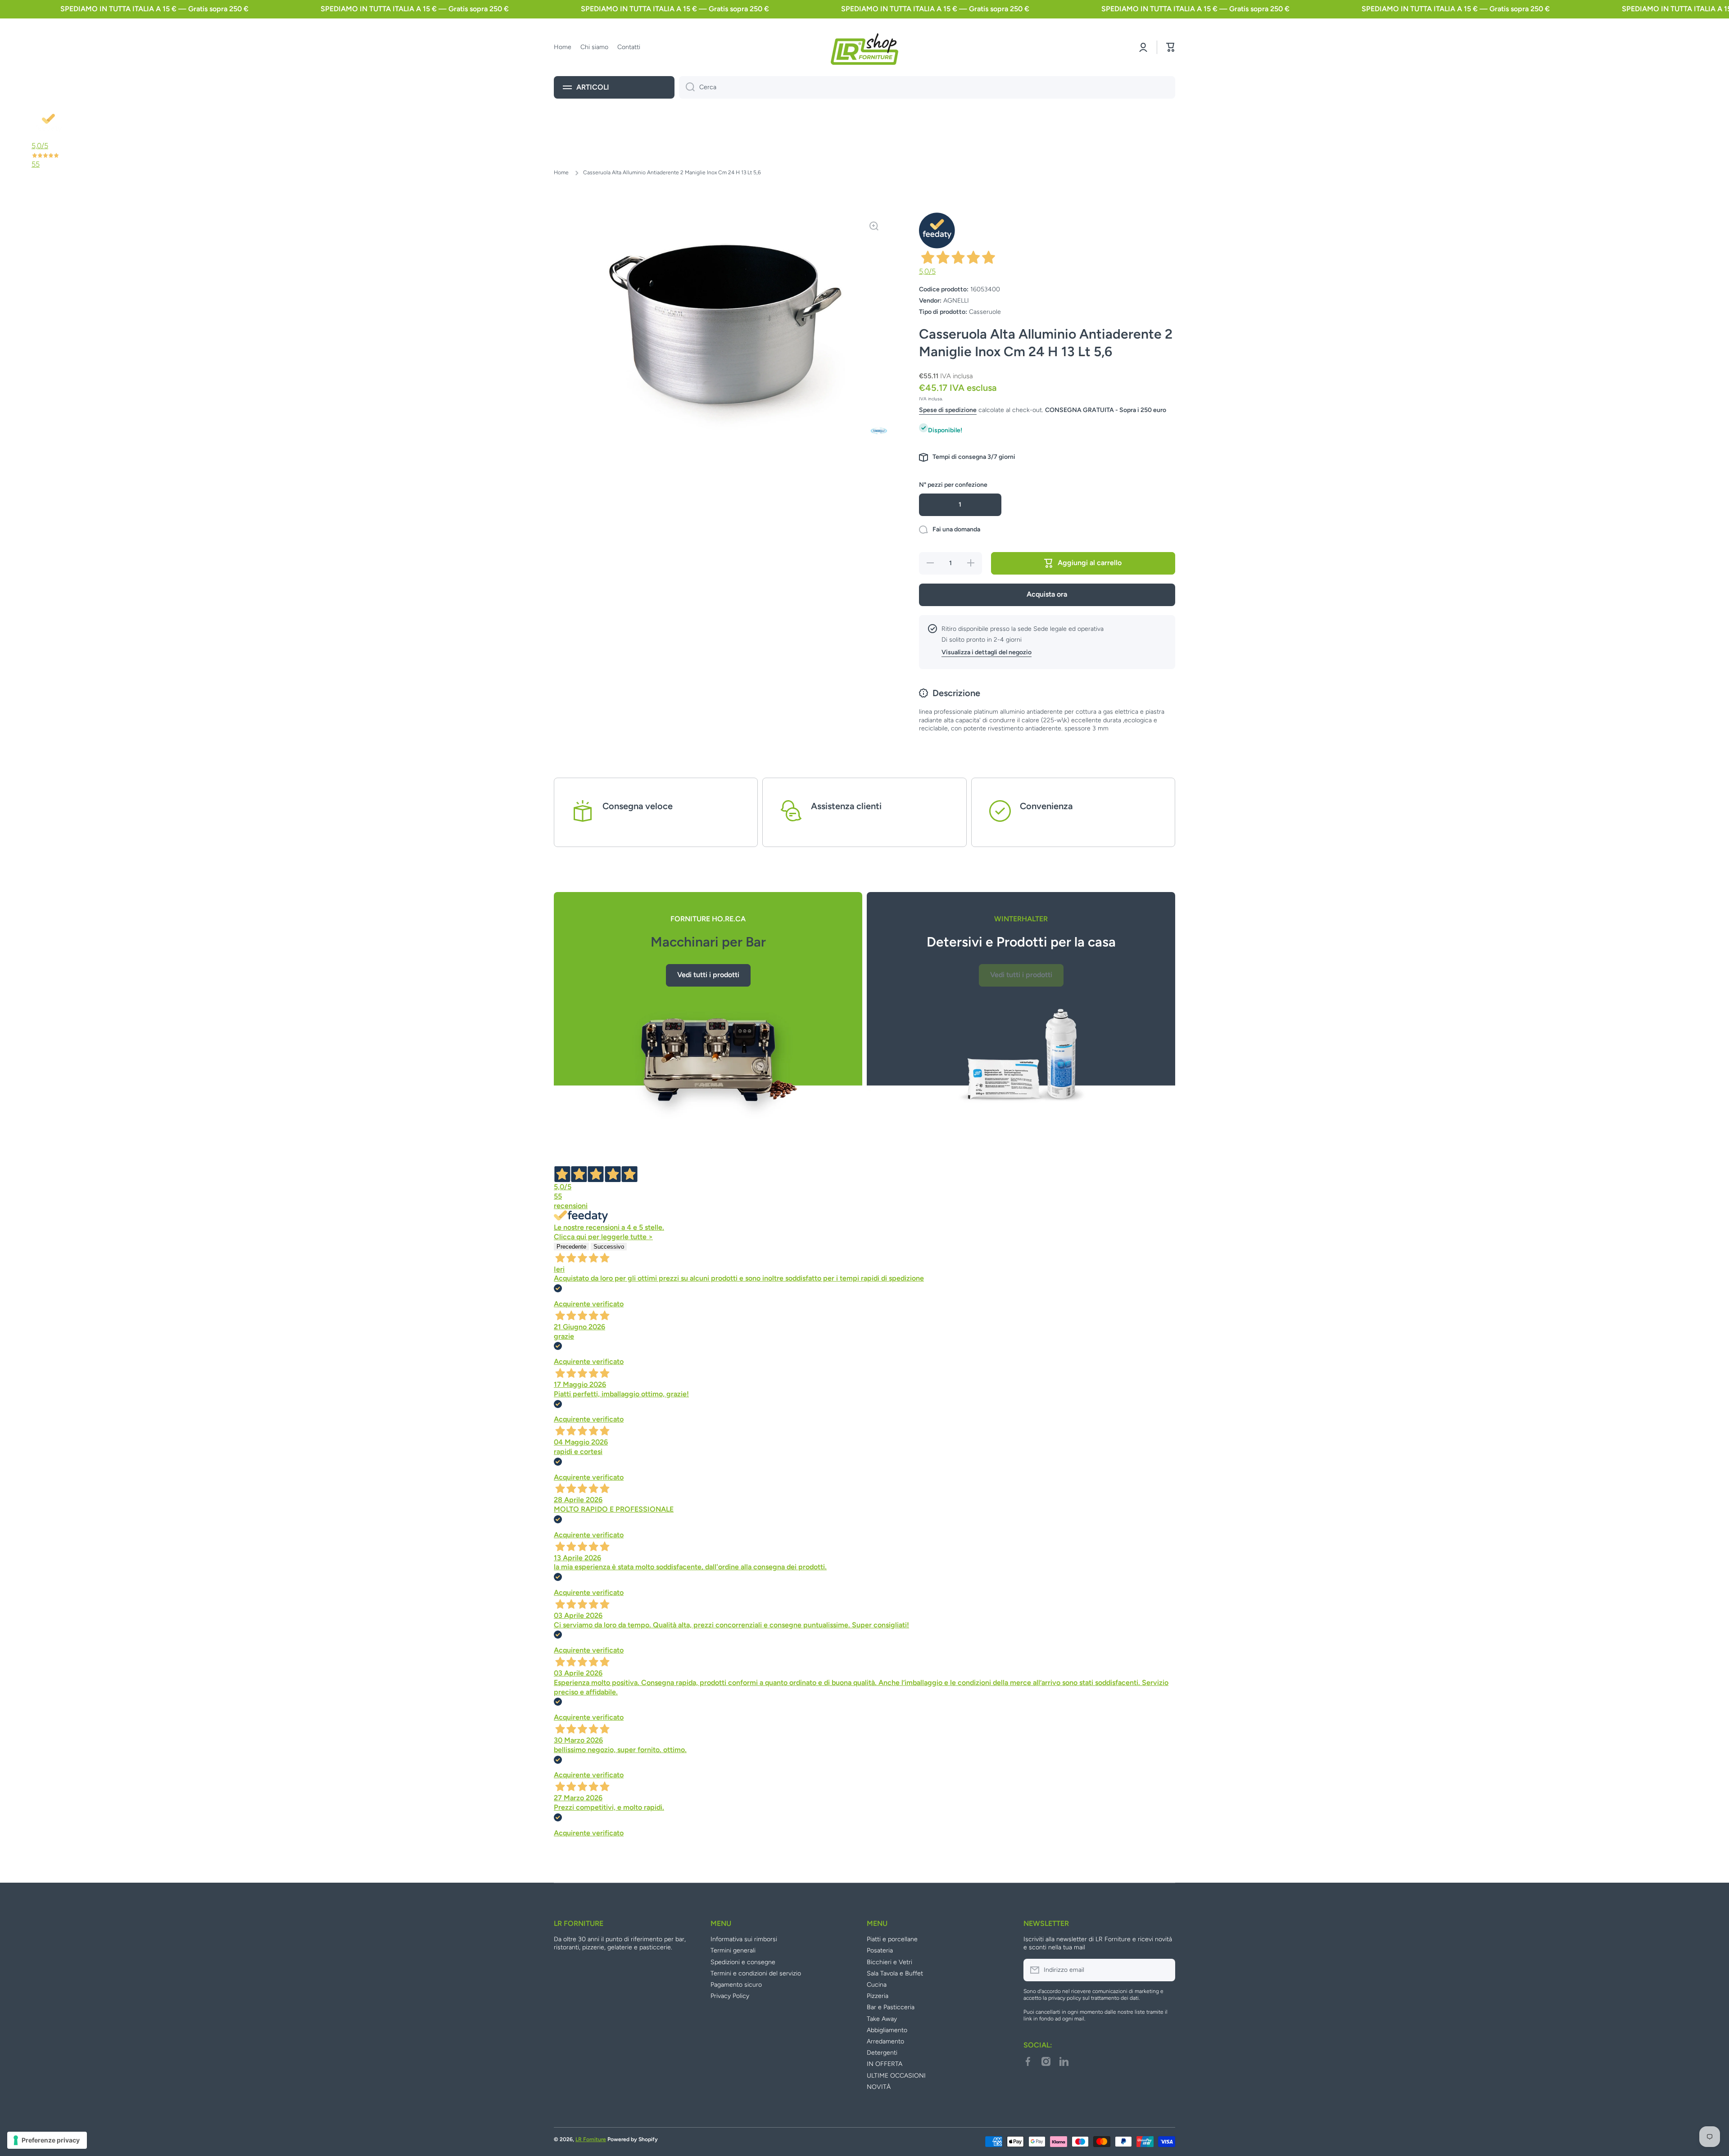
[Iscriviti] (1164, 1970)
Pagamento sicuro (736, 1985)
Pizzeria (878, 1996)
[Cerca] (687, 87)
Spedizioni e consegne (743, 1962)
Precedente (571, 1247)
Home (561, 172)
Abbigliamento (887, 2030)
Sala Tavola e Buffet (895, 1973)
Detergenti (882, 2053)
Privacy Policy (730, 1996)
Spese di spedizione (948, 410)
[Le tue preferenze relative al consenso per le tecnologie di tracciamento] (47, 2140)
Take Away (882, 2019)
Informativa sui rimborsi (744, 1939)
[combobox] (927, 87)
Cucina (877, 1985)
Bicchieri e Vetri (889, 1962)
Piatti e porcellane (892, 1939)
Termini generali (733, 1950)
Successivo (609, 1247)
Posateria (880, 1950)
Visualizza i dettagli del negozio (987, 652)
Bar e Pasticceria (891, 2007)
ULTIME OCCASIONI (896, 2076)
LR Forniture (591, 2139)
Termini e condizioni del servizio (756, 1973)
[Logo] (864, 47)
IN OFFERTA (885, 2064)
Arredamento (885, 2041)
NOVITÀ (879, 2087)
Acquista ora (1047, 594)
